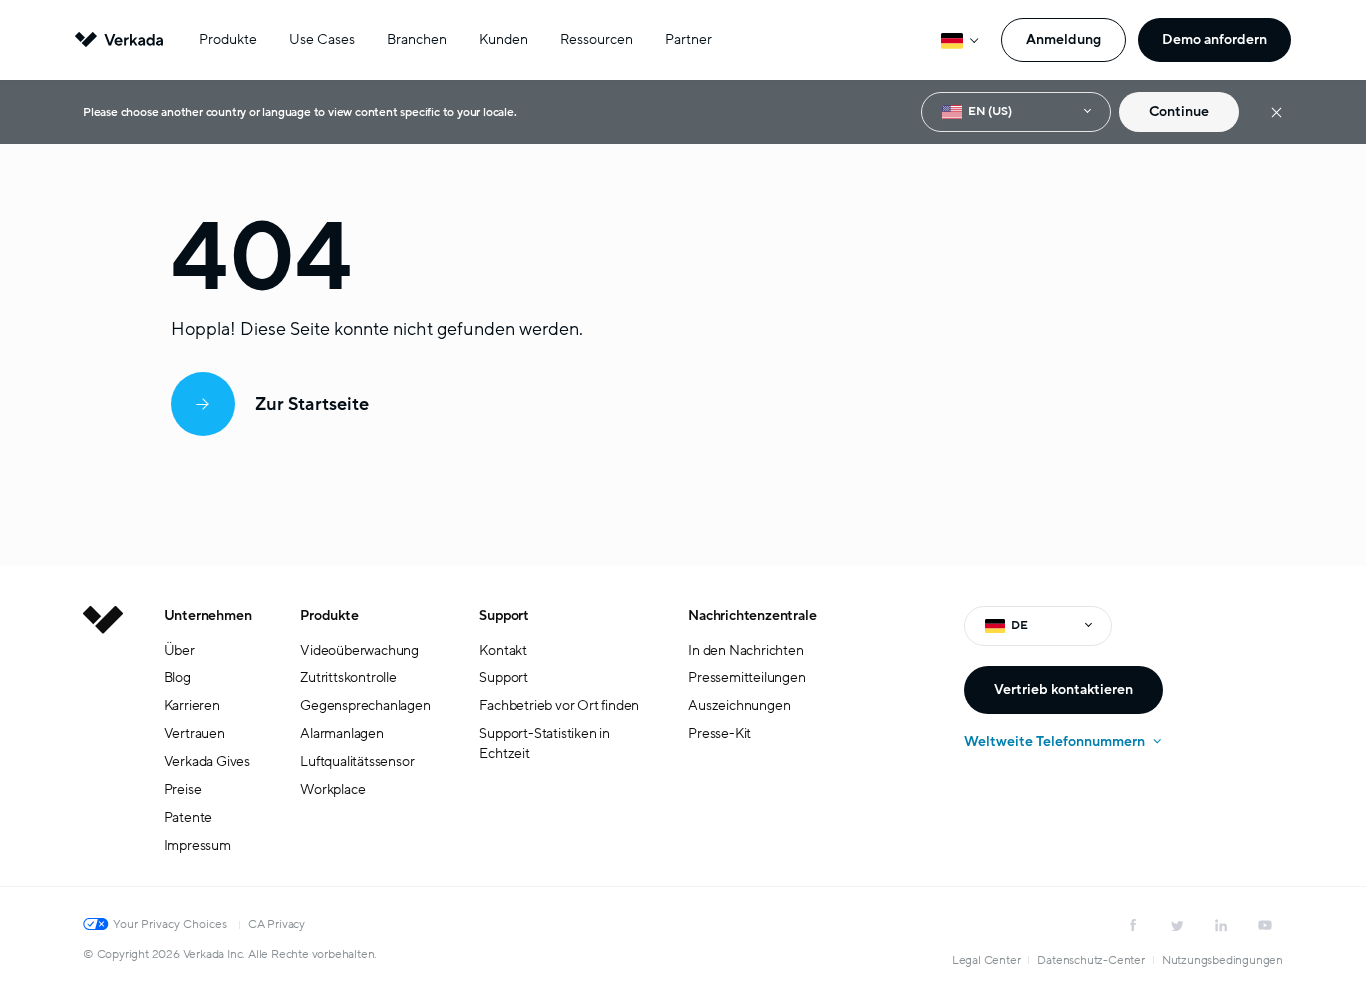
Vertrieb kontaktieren (1063, 689)
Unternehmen (208, 615)
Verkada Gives (207, 761)
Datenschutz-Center (1090, 960)
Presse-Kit (719, 733)
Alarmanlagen (342, 733)
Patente (188, 817)
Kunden (503, 39)
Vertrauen (194, 733)
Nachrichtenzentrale (752, 615)
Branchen (417, 39)
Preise (183, 789)
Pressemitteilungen (746, 677)
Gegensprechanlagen (365, 705)
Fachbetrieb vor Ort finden (559, 705)
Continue (1179, 111)
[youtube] (1265, 925)
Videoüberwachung (359, 650)
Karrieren (192, 705)
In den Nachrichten (745, 650)
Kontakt (503, 650)
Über (179, 650)
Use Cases (322, 39)
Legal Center (986, 960)
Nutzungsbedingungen (1222, 960)
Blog (177, 677)
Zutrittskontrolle (348, 677)
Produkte (228, 39)
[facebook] (1133, 925)
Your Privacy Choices (170, 924)
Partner (688, 39)
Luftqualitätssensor (357, 761)
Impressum (197, 845)
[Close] (1276, 112)
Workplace (332, 789)
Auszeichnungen (739, 705)
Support (504, 615)
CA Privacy (276, 924)
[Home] (103, 746)
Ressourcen (596, 39)
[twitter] (1177, 925)
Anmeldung (1063, 39)
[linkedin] (1221, 925)
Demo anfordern (1214, 39)
